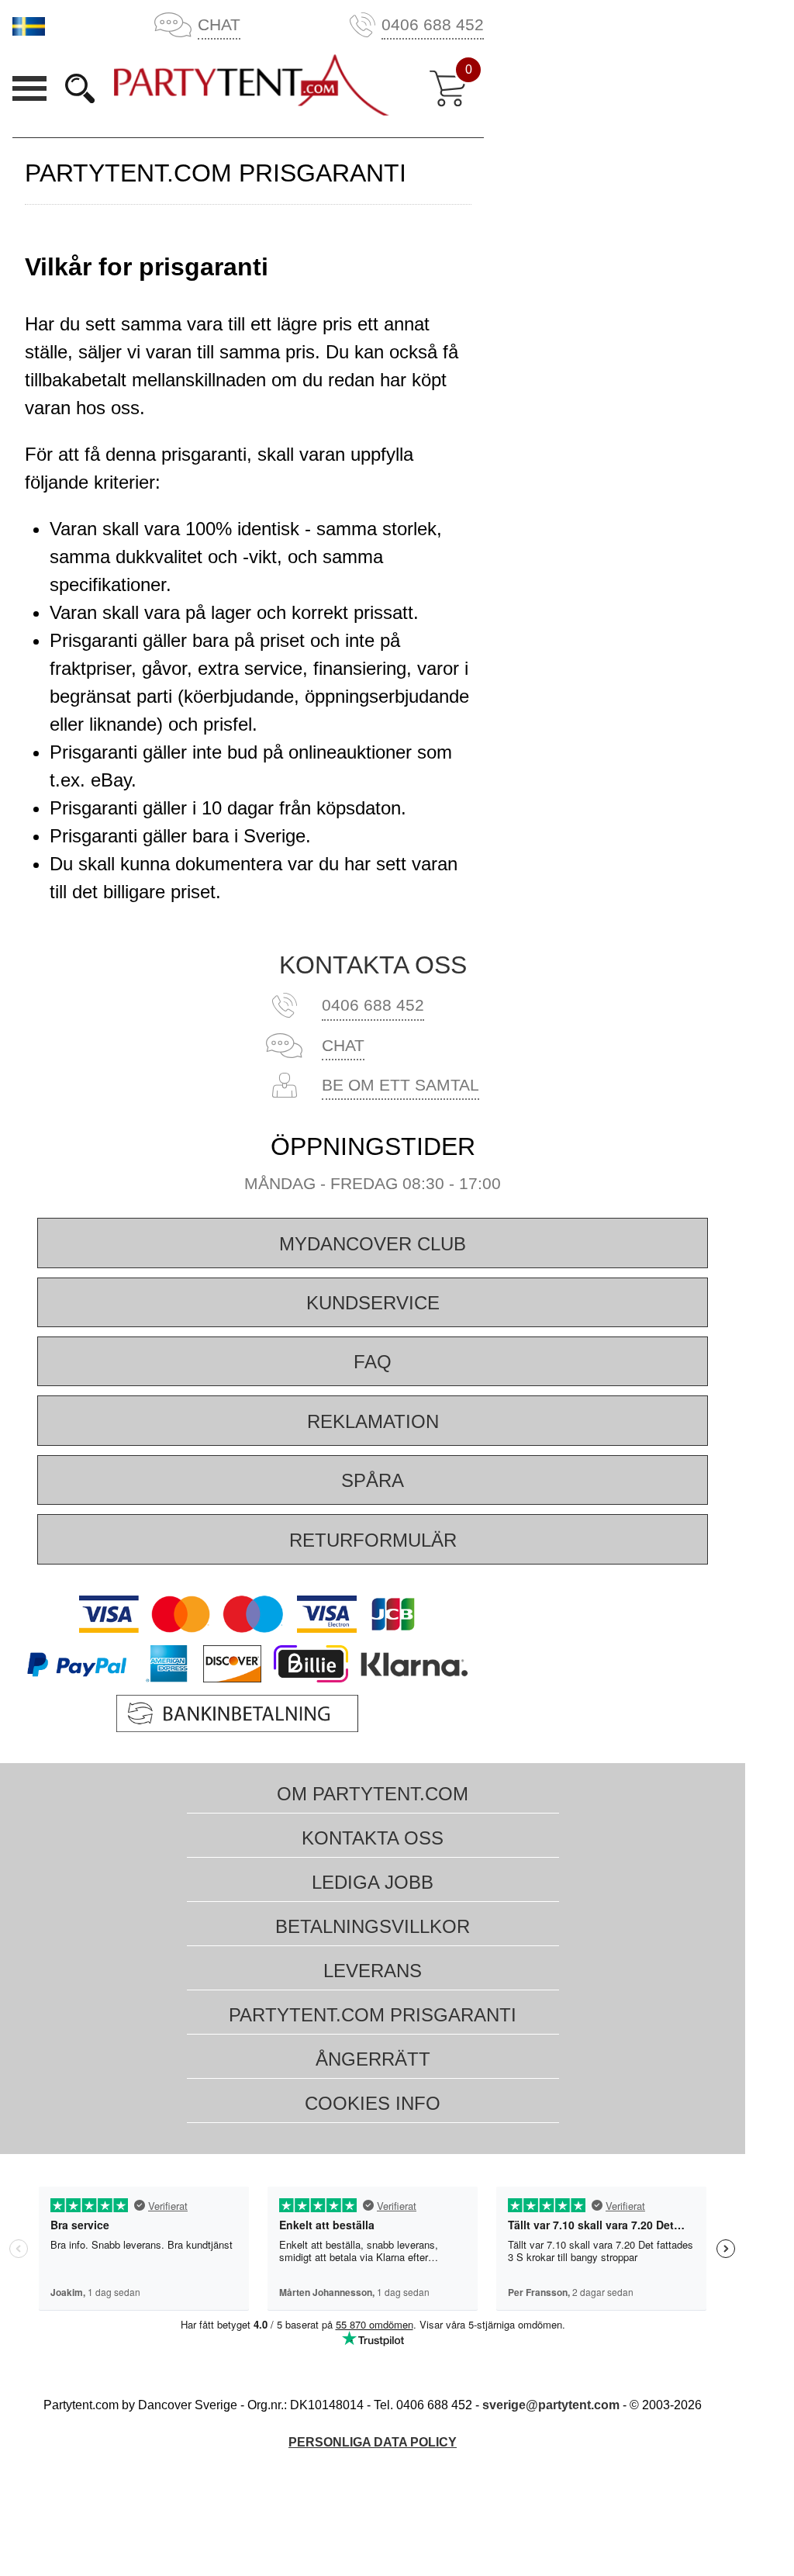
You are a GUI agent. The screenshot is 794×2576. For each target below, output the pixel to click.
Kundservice (373, 1303)
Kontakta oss (373, 965)
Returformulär (373, 1540)
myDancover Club (373, 1244)
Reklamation (373, 1421)
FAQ (373, 1362)
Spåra (373, 1480)
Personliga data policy (373, 2442)
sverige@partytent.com (552, 2405)
